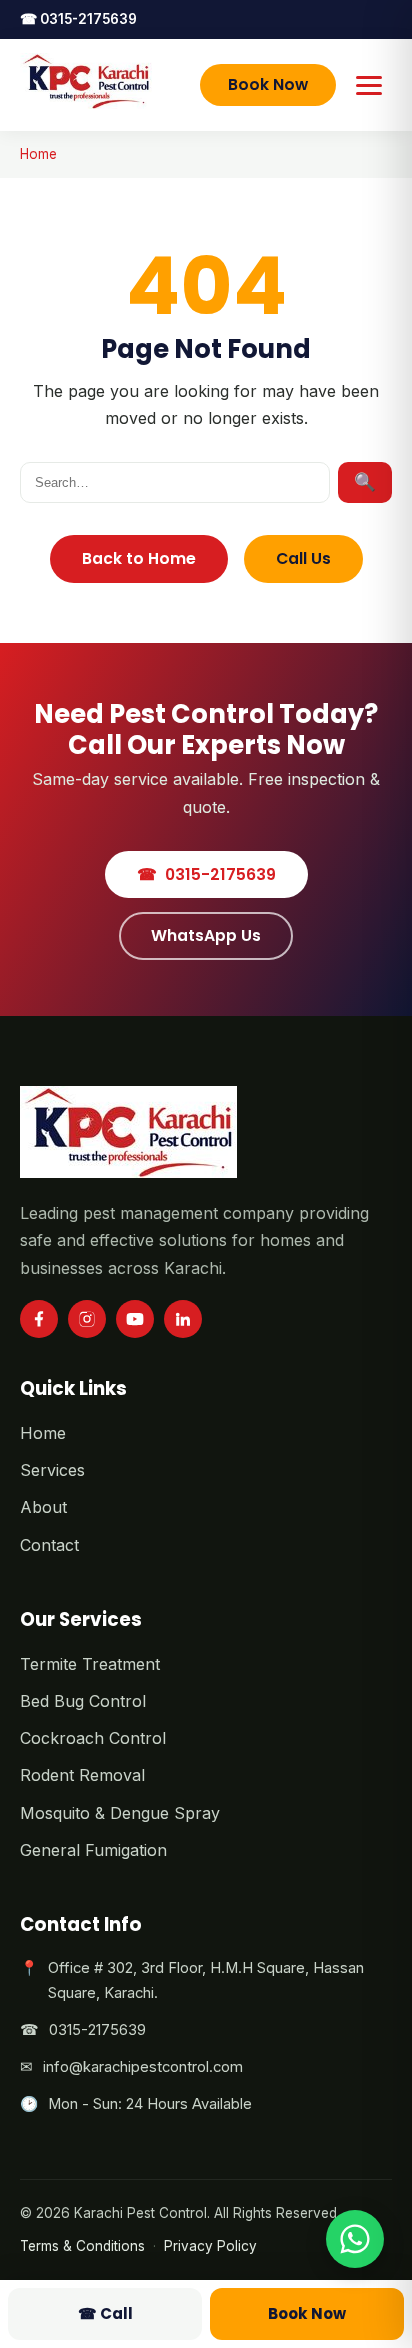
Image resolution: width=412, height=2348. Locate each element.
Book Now (268, 84)
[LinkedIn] (183, 1319)
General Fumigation (93, 1850)
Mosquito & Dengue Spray (120, 1813)
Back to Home (139, 558)
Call (105, 2313)
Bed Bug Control (83, 1701)
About (43, 1507)
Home (38, 154)
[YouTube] (135, 1319)
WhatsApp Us (206, 935)
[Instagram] (87, 1319)
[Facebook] (39, 1319)
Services (52, 1470)
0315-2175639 (78, 19)
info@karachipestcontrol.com (143, 2067)
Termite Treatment (90, 1664)
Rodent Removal (82, 1775)
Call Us (303, 558)
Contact (49, 1545)
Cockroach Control (93, 1738)
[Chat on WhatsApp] (355, 2239)
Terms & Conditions (82, 2246)
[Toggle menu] (371, 85)
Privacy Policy (210, 2246)
